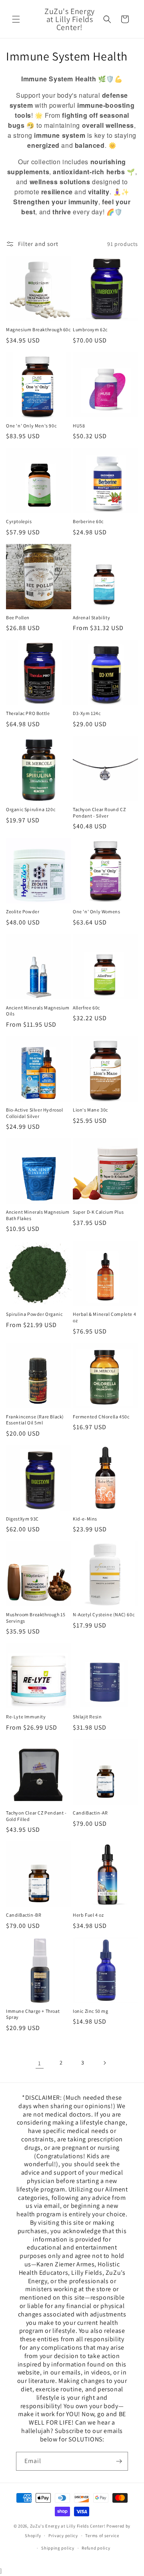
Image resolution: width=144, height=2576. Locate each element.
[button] (16, 19)
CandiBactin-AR (90, 1813)
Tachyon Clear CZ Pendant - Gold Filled (36, 1816)
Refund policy (96, 2548)
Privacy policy (63, 2536)
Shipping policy (58, 2548)
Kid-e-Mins (85, 1519)
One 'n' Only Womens (96, 911)
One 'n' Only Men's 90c (31, 426)
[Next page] (104, 2063)
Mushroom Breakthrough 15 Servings (36, 1618)
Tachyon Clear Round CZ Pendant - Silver (99, 813)
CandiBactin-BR (24, 1915)
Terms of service (102, 2536)
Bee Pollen (18, 617)
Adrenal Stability (91, 617)
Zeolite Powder (23, 911)
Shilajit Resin (87, 1717)
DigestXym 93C (22, 1519)
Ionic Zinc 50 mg (91, 2011)
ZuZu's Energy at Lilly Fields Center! (68, 2526)
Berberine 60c (88, 521)
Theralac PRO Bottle (28, 713)
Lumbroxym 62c (90, 329)
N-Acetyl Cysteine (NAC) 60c (104, 1614)
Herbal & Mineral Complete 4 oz (104, 1317)
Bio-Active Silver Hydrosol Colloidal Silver (35, 1113)
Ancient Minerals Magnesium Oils (38, 1011)
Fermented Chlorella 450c (101, 1417)
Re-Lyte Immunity (26, 1717)
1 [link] (40, 2063)
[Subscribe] (119, 2461)
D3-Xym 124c (87, 713)
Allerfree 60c (86, 1008)
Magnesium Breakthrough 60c (38, 329)
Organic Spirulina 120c (31, 809)
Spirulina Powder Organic (34, 1314)
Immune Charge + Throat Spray (33, 2014)
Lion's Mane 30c (90, 1110)
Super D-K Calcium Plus (98, 1212)
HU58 (79, 426)
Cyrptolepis (19, 521)
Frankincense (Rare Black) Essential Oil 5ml (35, 1420)
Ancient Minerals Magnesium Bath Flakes (38, 1215)
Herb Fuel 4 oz (88, 1915)
